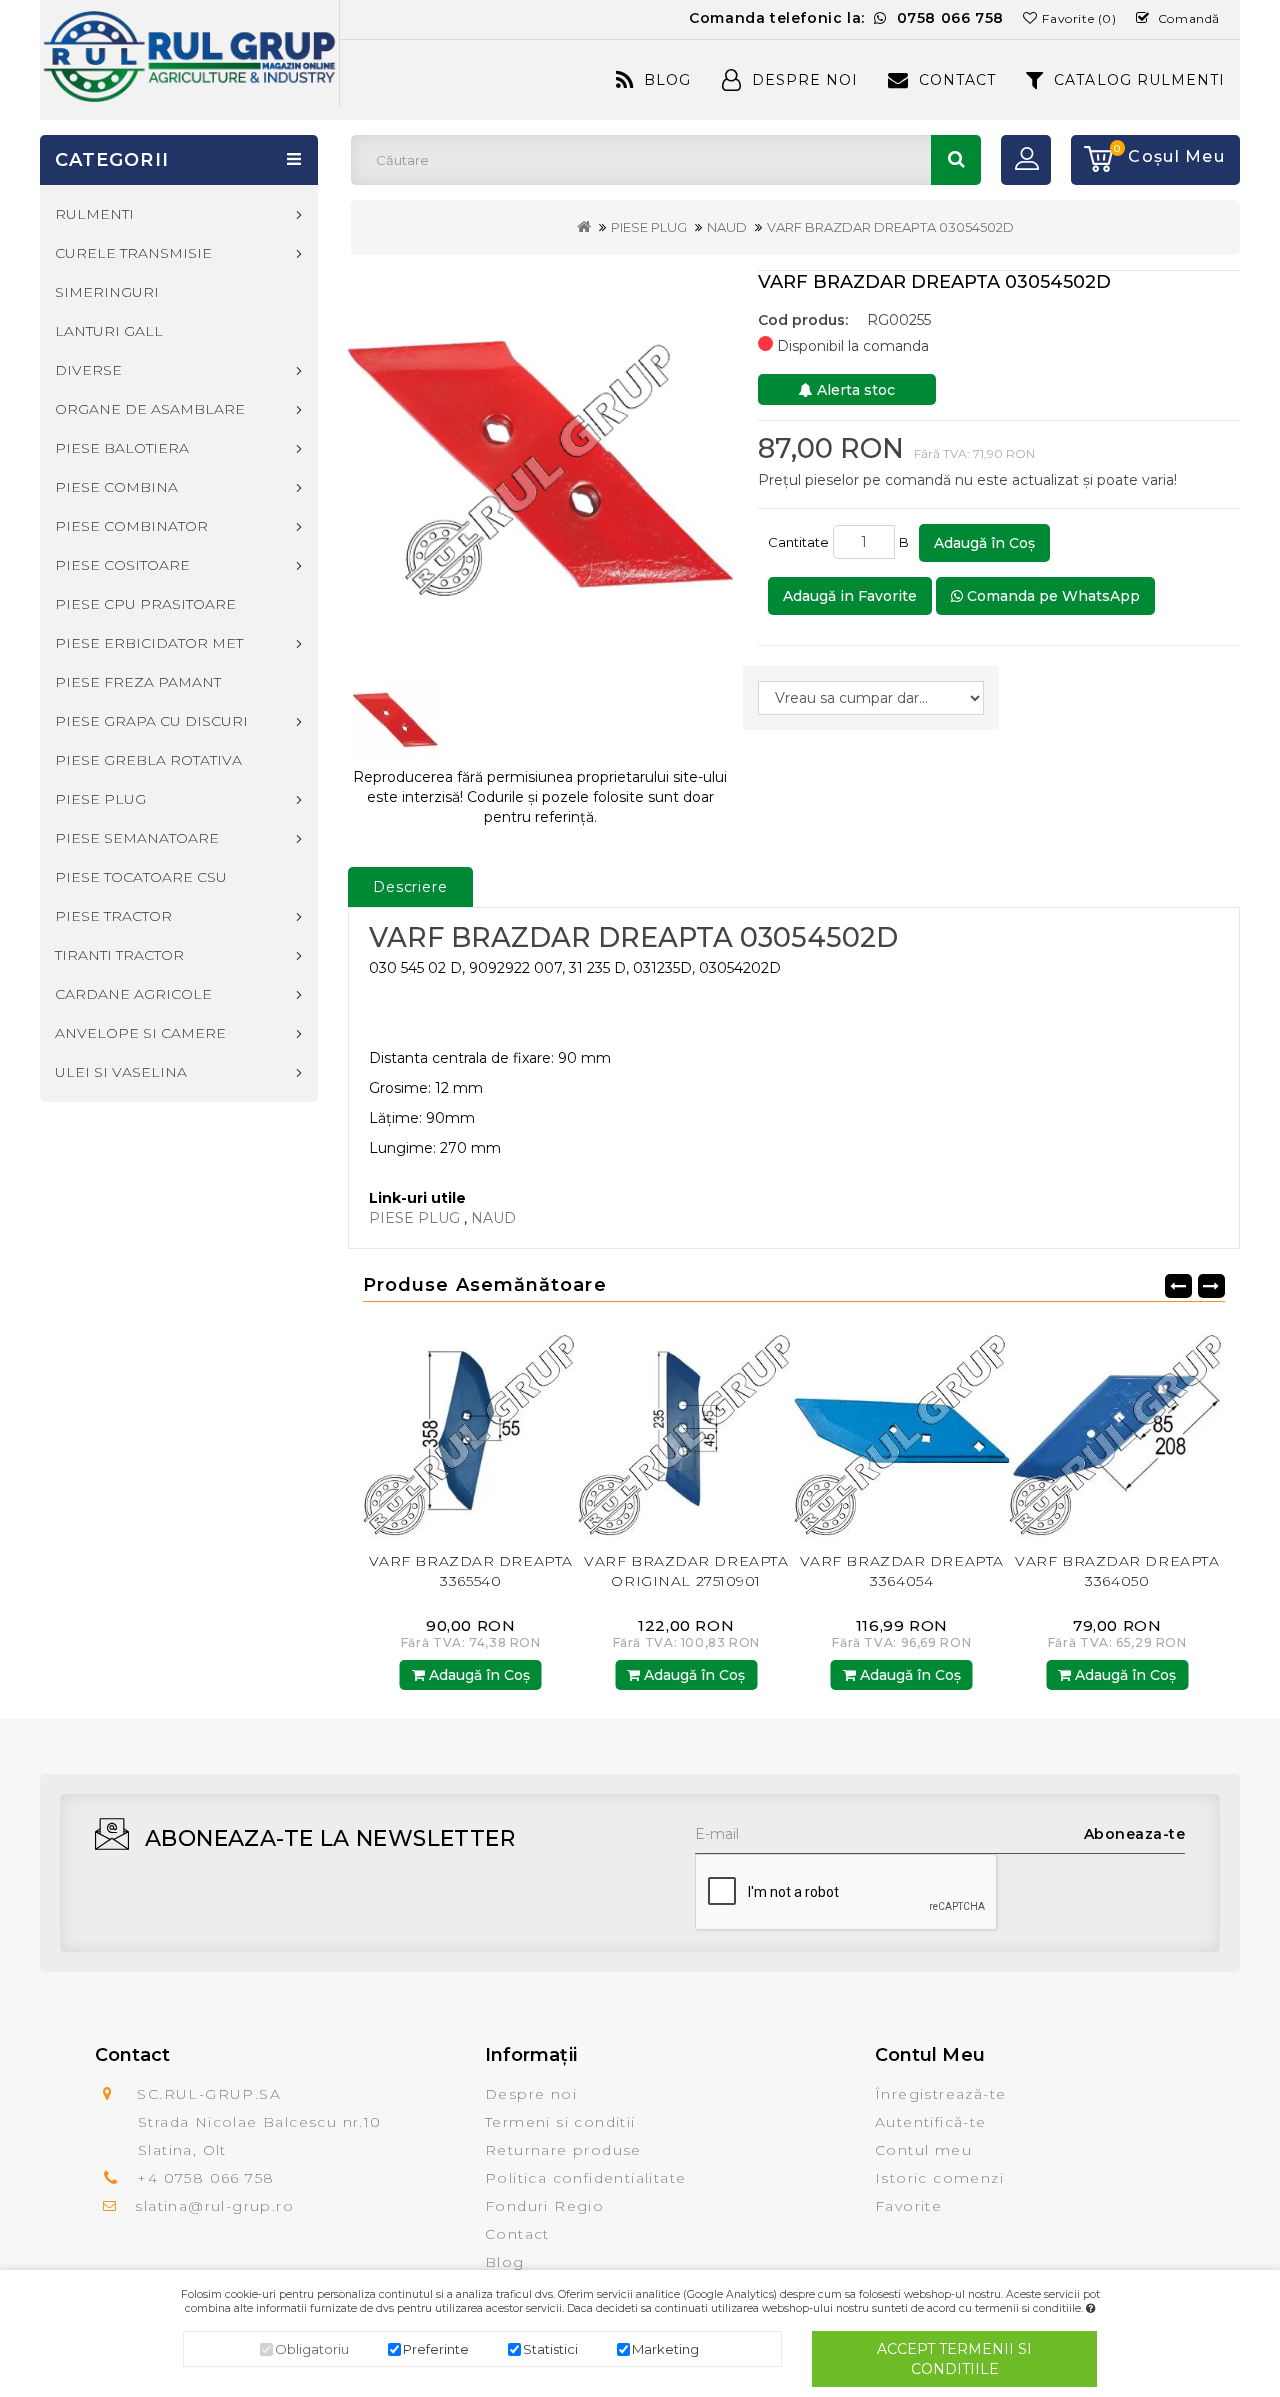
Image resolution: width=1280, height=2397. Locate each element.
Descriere (410, 887)
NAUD (727, 227)
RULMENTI (94, 214)
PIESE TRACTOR (113, 916)
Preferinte (436, 2349)
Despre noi (531, 2094)
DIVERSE (88, 370)
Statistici (550, 2349)
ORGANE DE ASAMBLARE (150, 409)
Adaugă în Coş (984, 543)
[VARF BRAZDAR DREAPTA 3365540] (1128, 1430)
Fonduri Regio (544, 2206)
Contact (957, 80)
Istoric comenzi (939, 2178)
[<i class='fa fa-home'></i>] (584, 227)
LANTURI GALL (109, 331)
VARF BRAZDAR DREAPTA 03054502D (890, 227)
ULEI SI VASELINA (121, 1072)
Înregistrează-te (940, 2094)
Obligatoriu (312, 2349)
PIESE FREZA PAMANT (138, 682)
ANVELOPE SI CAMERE (140, 1033)
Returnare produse (563, 2150)
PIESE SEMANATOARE (137, 838)
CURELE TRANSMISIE (133, 253)
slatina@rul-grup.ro (214, 2206)
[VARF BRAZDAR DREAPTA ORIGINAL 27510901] (482, 1430)
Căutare (956, 160)
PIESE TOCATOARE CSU (141, 877)
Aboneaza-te (1135, 1834)
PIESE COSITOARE (122, 565)
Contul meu (923, 2150)
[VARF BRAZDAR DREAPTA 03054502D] (540, 464)
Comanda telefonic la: (846, 18)
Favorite (908, 2206)
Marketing (665, 2349)
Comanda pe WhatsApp (1051, 596)
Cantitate (798, 542)
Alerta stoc (854, 390)
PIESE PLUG (649, 227)
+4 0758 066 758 (205, 2178)
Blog (667, 80)
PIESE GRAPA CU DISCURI (151, 721)
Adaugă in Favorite (850, 596)
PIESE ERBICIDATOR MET (149, 643)
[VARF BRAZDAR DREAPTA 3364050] (913, 1430)
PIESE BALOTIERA (122, 448)
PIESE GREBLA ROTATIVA (148, 760)
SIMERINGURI (107, 292)
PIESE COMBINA (116, 487)
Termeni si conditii (560, 2122)
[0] (1092, 160)
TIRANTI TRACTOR (119, 955)
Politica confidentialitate (585, 2178)
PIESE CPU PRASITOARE (145, 604)
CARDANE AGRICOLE (133, 994)
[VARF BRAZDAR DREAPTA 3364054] (697, 1430)
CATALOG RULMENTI (1139, 80)
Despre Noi (805, 80)
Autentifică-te (931, 2122)
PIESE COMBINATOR (131, 526)
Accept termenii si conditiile (954, 2359)
